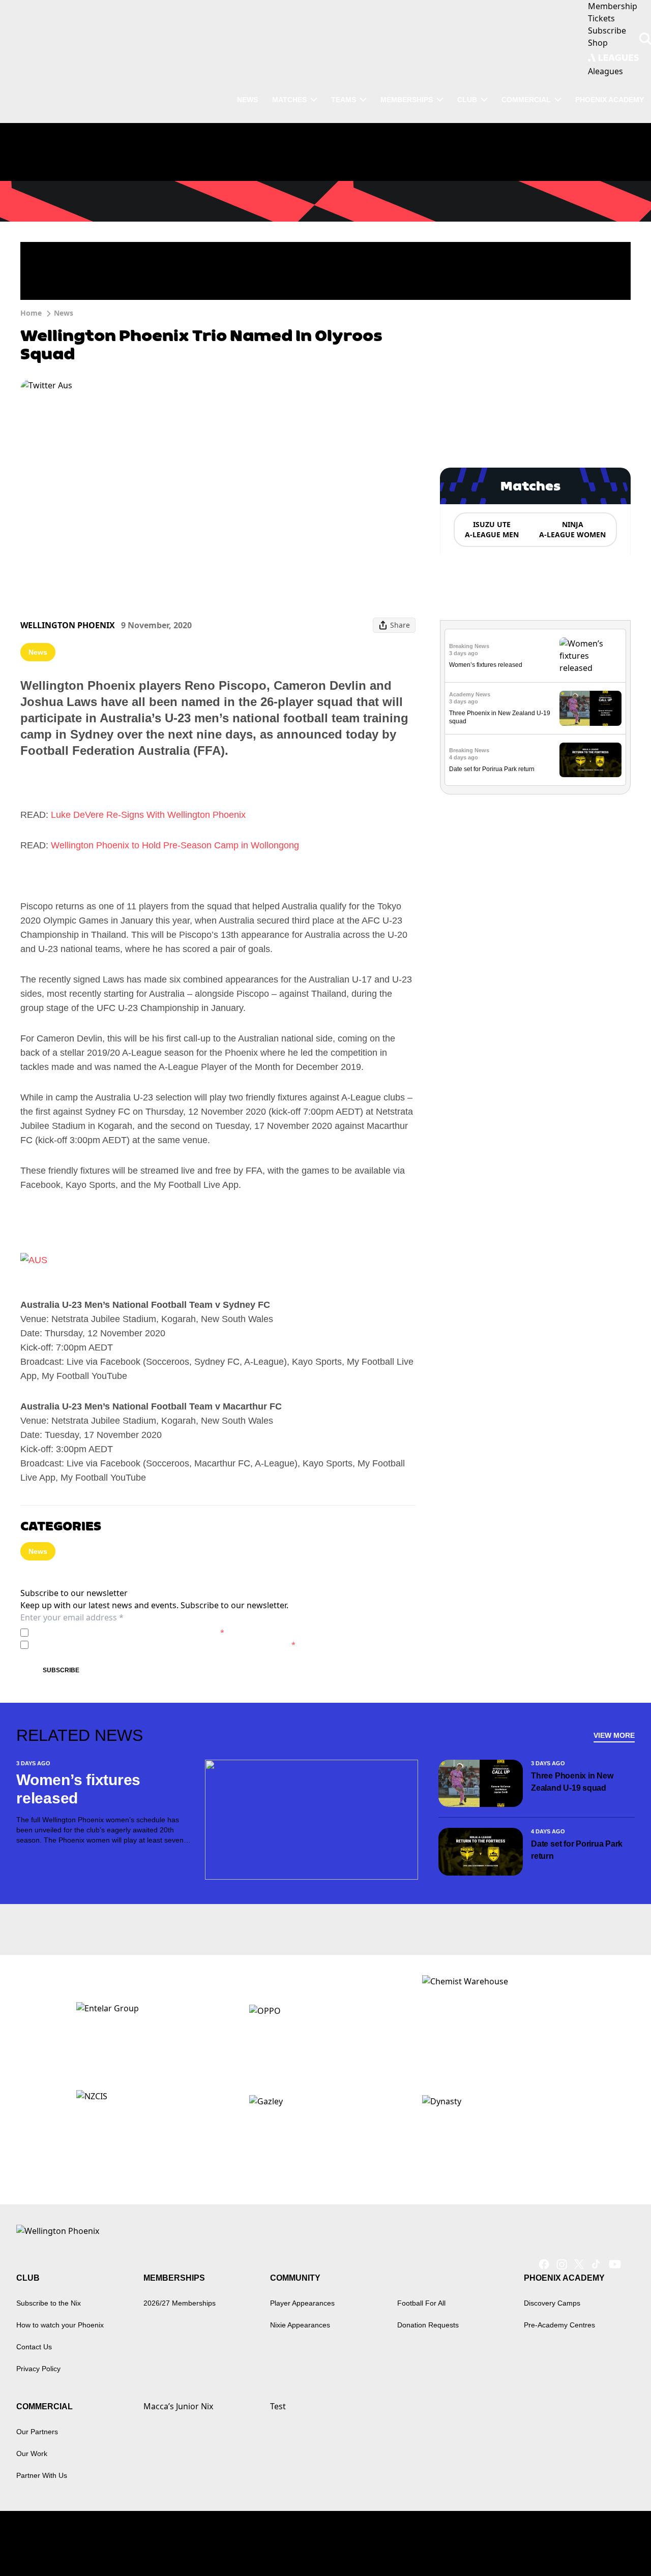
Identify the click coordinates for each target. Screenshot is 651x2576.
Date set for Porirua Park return (492, 769)
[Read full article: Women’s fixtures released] (590, 656)
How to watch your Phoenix (60, 2325)
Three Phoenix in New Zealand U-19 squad (572, 1782)
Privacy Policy (103, 1632)
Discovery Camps (552, 2303)
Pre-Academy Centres (559, 2325)
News (64, 313)
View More (614, 1735)
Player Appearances (302, 2303)
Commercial (526, 100)
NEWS (247, 100)
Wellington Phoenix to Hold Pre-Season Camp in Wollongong (175, 845)
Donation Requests (428, 2325)
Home (31, 313)
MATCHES (289, 100)
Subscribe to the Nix (49, 2303)
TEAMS (344, 100)
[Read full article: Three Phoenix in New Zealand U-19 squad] (590, 708)
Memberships (407, 100)
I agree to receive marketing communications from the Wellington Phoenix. (164, 1645)
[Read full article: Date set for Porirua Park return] (590, 760)
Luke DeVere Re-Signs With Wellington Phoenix (148, 815)
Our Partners (37, 2432)
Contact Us (34, 2347)
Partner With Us (42, 2475)
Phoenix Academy (610, 100)
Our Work (32, 2454)
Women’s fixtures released (486, 665)
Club (467, 100)
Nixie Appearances (300, 2325)
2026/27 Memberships (180, 2303)
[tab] (491, 530)
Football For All (421, 2303)
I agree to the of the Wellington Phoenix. (128, 1632)
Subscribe (61, 1670)
